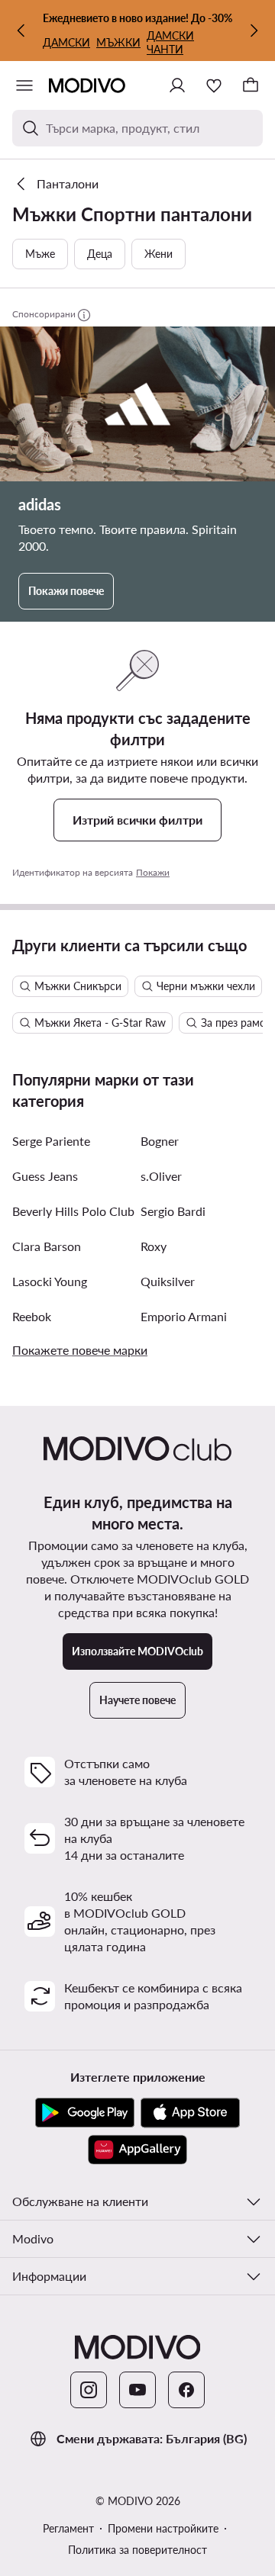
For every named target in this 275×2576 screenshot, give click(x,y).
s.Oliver (161, 1176)
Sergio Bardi (173, 1211)
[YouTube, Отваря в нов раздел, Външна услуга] (137, 2390)
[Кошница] (251, 85)
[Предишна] (21, 31)
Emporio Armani (184, 1316)
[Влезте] (177, 85)
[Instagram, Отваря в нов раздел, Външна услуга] (89, 2390)
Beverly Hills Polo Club (73, 1211)
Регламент (68, 2528)
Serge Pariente (51, 1141)
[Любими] (214, 85)
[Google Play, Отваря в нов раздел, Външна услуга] (85, 2113)
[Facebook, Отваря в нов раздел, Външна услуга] (186, 2390)
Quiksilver (168, 1281)
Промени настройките (163, 2528)
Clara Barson (47, 1246)
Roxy (154, 1246)
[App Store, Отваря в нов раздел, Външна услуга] (190, 2113)
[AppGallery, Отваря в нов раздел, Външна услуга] (137, 2150)
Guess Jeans (45, 1176)
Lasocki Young (50, 1281)
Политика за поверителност (137, 2550)
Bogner (160, 1141)
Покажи (153, 872)
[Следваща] (254, 31)
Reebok (32, 1316)
